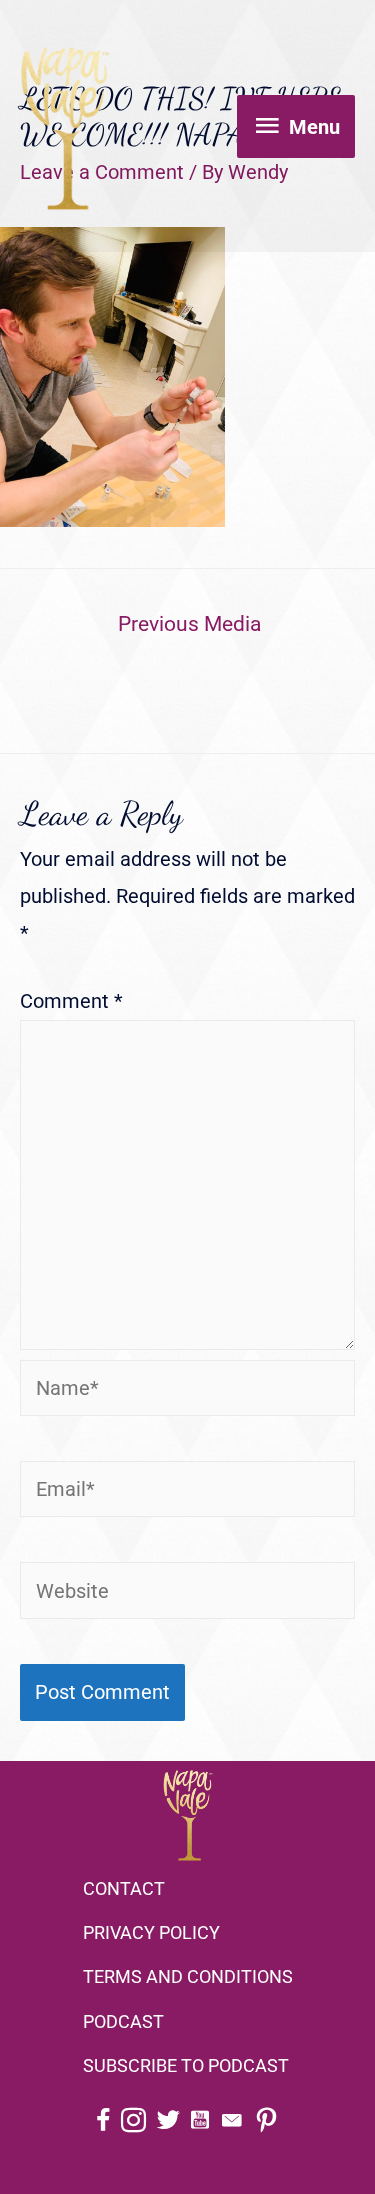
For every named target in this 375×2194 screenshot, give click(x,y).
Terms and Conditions (188, 1976)
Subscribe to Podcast (186, 2065)
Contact (124, 1888)
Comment (71, 1001)
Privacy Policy (151, 1932)
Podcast (123, 2021)
